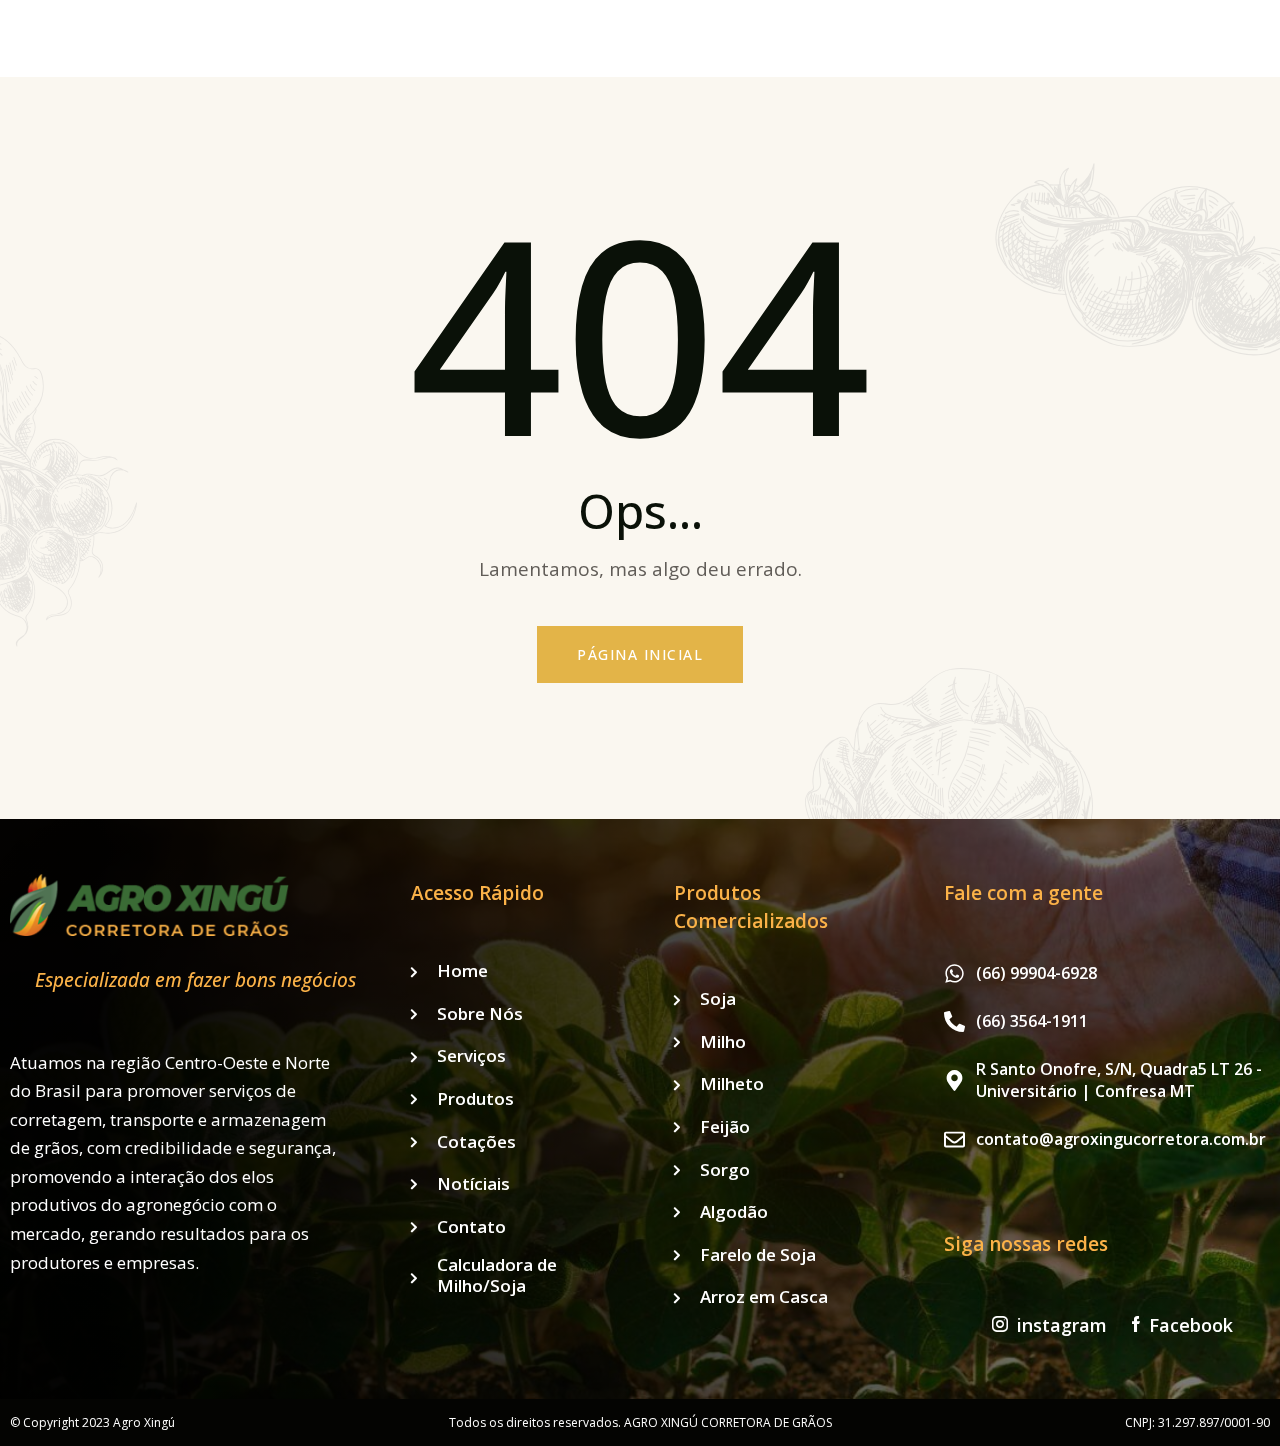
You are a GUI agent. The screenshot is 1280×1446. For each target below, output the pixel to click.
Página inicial (640, 654)
